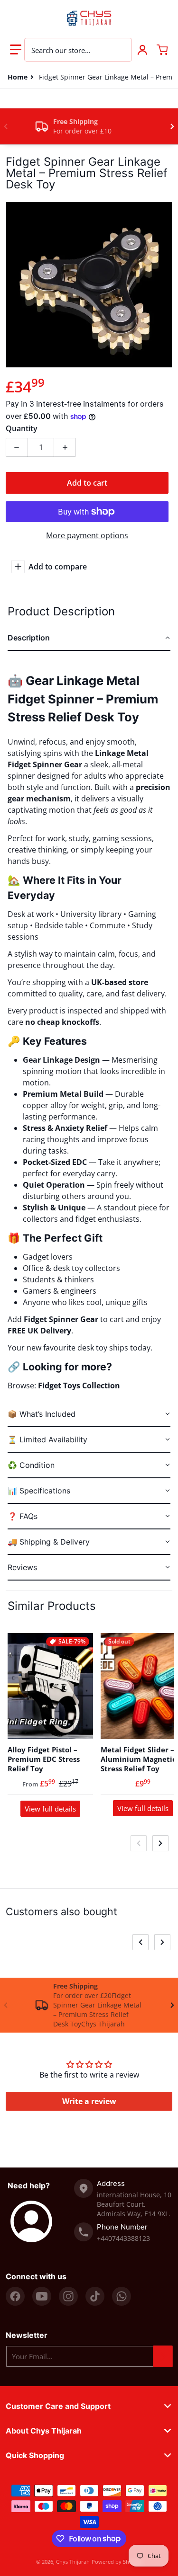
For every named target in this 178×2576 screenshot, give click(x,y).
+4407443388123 (123, 2238)
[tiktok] (95, 2296)
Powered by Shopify (117, 2562)
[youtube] (42, 2296)
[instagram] (68, 2296)
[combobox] (78, 50)
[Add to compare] (80, 1726)
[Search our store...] (120, 50)
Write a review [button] (89, 2101)
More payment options (87, 535)
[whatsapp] (122, 2296)
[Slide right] (172, 126)
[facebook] (15, 2296)
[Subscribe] (163, 2356)
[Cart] (162, 50)
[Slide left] (6, 126)
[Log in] (142, 50)
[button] (16, 50)
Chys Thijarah (73, 2562)
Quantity (22, 428)
